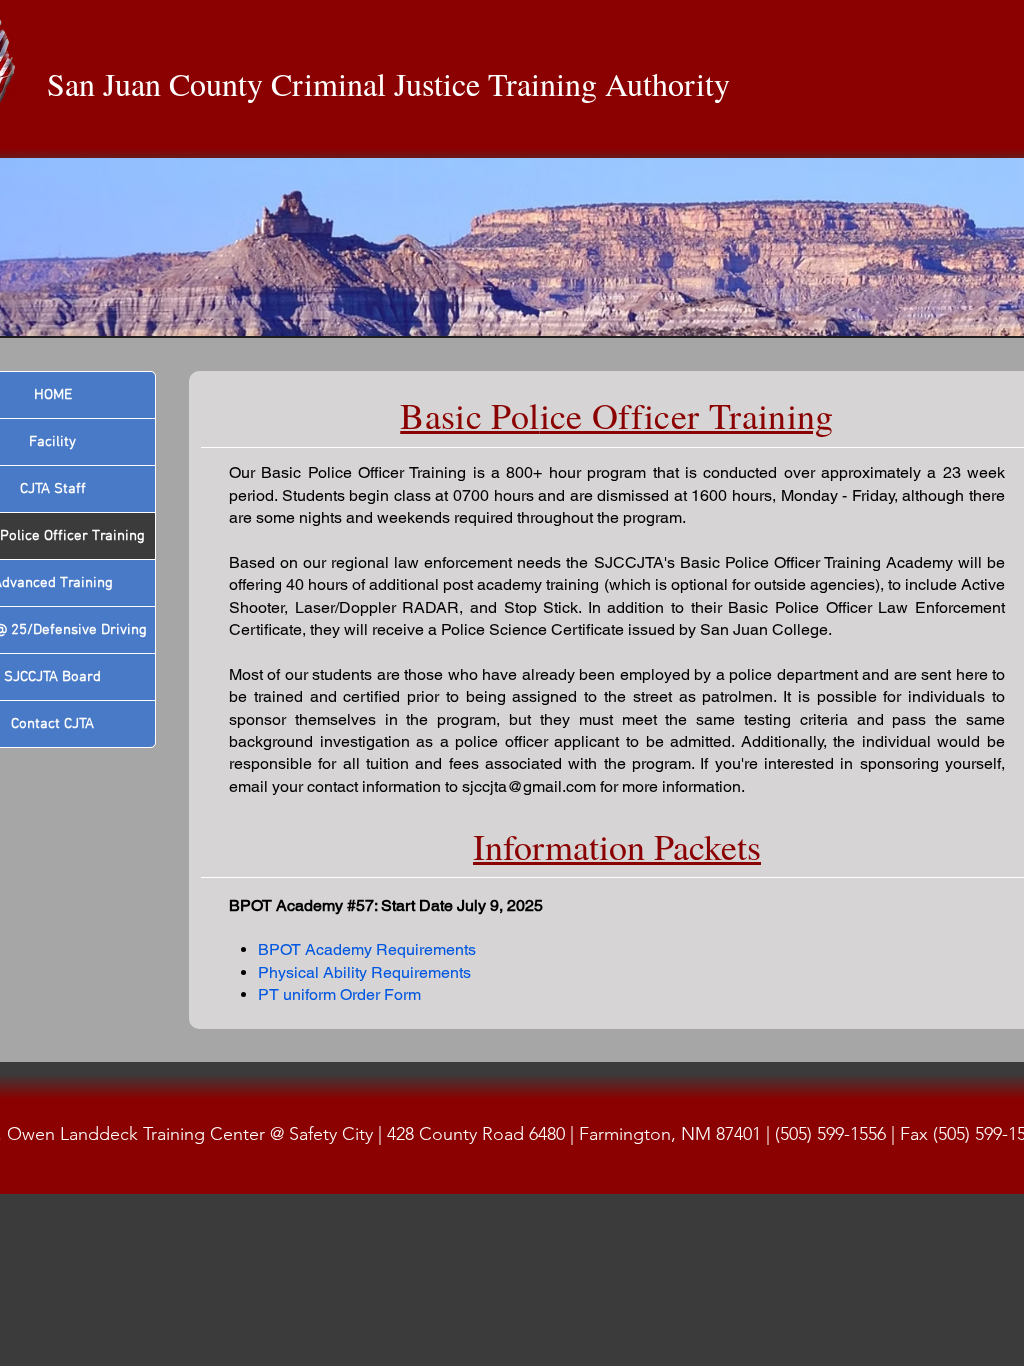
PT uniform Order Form (339, 994)
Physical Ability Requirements (364, 972)
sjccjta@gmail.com (529, 786)
